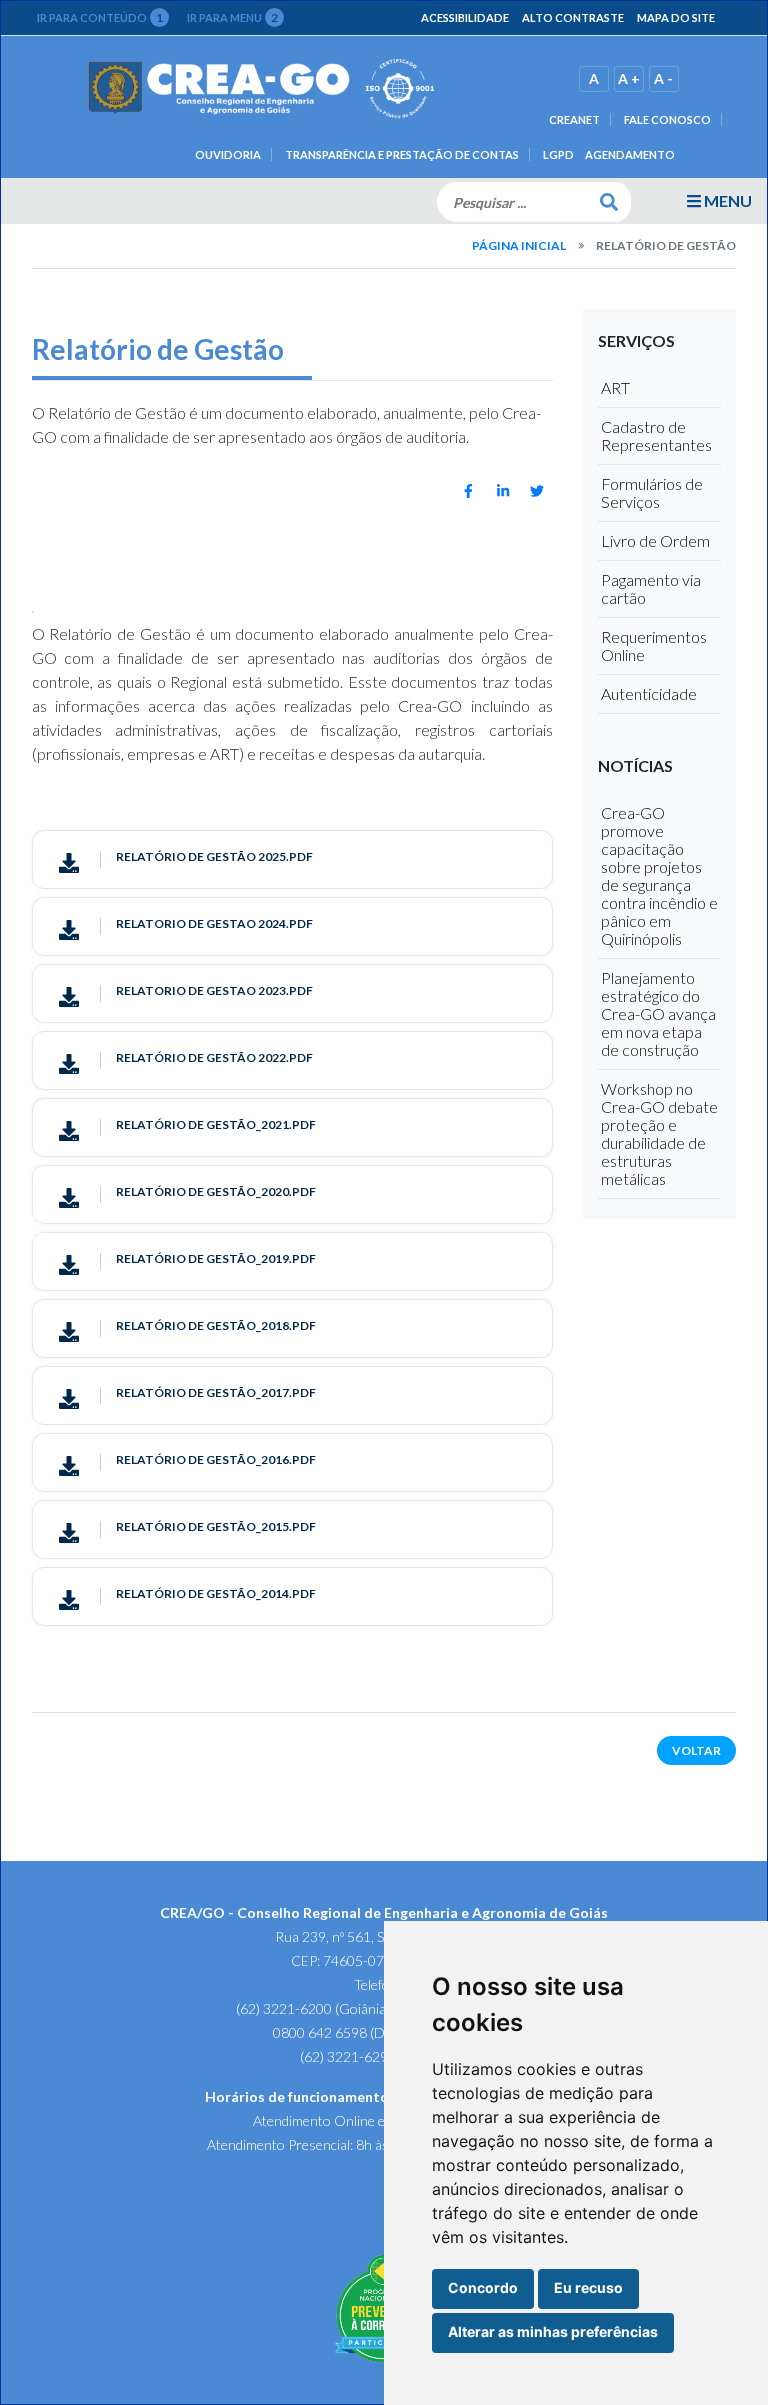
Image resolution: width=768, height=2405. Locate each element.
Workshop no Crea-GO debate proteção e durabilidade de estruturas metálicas (659, 1133)
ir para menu (232, 17)
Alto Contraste (573, 17)
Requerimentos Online (654, 645)
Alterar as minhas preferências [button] (553, 2331)
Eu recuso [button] (588, 2287)
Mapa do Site (676, 17)
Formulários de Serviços (652, 492)
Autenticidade (649, 693)
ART (615, 387)
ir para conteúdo (100, 17)
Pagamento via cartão (651, 588)
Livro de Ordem (655, 540)
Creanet (574, 119)
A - (663, 78)
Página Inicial (519, 245)
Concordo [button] (483, 2287)
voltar (696, 1750)
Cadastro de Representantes (656, 435)
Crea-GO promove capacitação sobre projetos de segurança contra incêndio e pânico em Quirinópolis (659, 875)
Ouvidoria (228, 154)
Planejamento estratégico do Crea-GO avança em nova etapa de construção (658, 1013)
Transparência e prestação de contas (402, 154)
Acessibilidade (465, 17)
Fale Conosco (667, 119)
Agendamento (630, 154)
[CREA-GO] (262, 88)
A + (629, 78)
